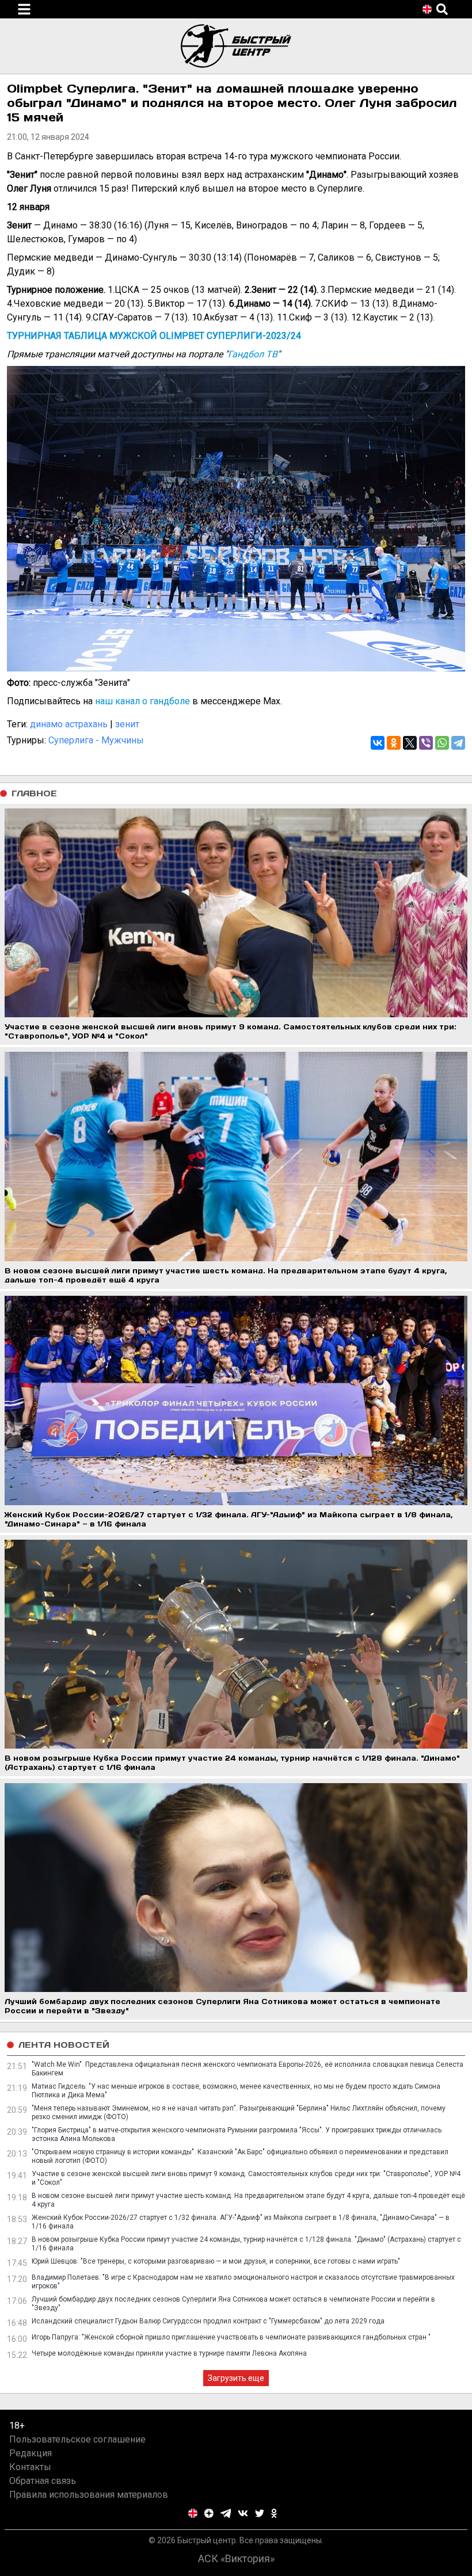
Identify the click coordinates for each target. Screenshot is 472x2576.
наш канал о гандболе (142, 701)
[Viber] (426, 743)
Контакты (30, 2467)
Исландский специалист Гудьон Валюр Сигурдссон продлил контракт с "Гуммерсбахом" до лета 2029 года (208, 2321)
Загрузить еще (236, 2378)
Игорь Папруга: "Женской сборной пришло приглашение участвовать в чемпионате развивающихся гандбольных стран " (231, 2337)
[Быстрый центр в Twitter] (260, 2513)
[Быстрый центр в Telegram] (226, 2513)
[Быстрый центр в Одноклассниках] (274, 2513)
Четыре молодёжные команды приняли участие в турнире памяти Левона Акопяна (169, 2353)
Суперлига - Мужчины (96, 740)
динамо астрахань (69, 724)
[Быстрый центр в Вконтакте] (243, 2513)
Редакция (31, 2453)
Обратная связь (43, 2481)
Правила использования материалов (89, 2495)
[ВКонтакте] (378, 743)
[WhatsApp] (442, 743)
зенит (127, 724)
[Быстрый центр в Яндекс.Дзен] (209, 2513)
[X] (410, 743)
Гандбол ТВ (253, 354)
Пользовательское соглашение (77, 2439)
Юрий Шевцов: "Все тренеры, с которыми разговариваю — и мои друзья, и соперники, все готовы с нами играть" (216, 2261)
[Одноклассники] (394, 743)
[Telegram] (458, 743)
